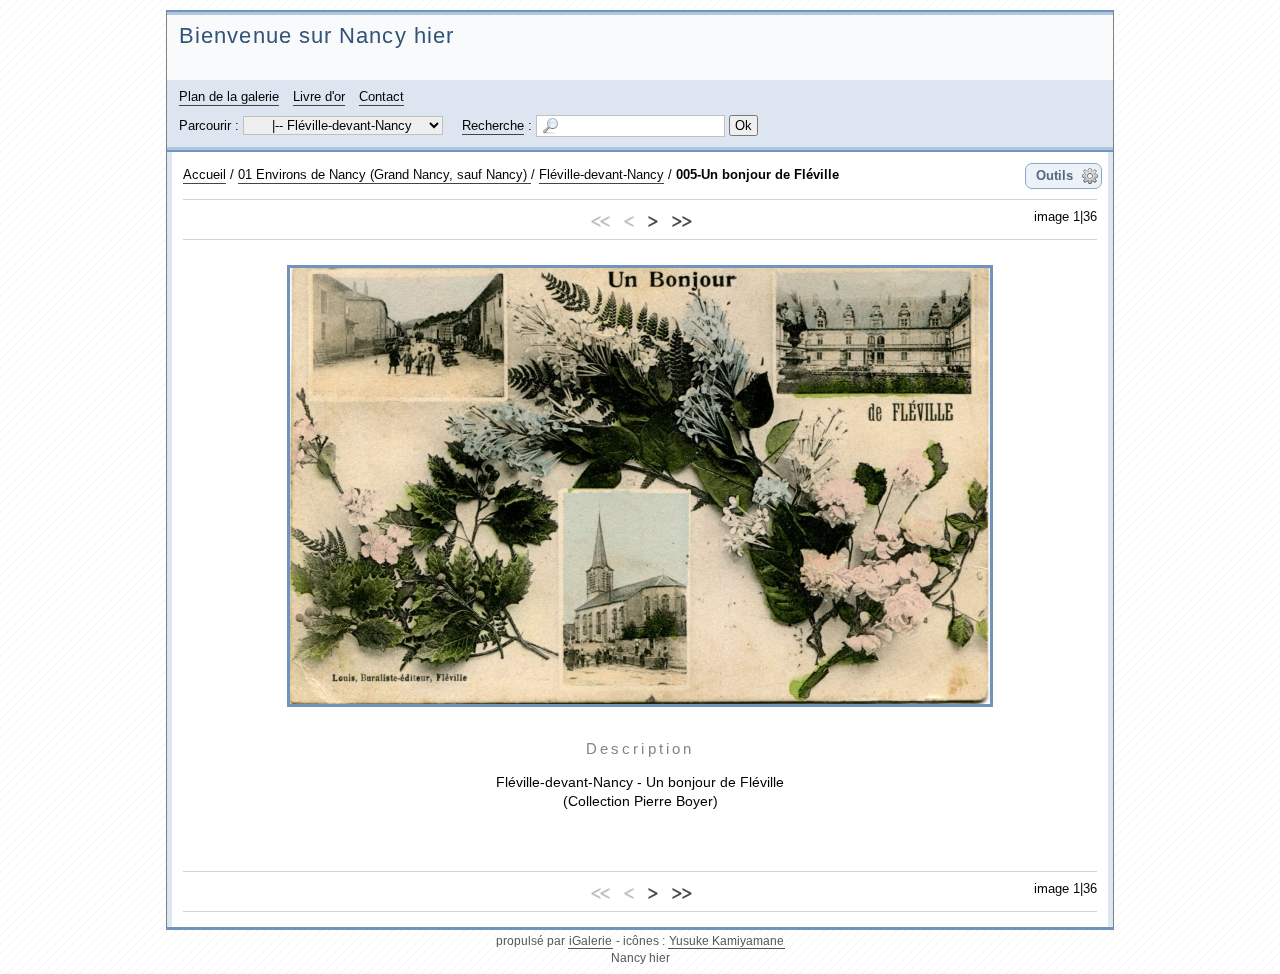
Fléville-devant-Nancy (601, 174)
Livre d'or (319, 96)
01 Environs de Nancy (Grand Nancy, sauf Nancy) (384, 174)
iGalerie (590, 941)
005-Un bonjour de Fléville (757, 174)
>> (681, 218)
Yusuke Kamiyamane (726, 941)
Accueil (204, 174)
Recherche (493, 125)
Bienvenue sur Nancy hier (316, 35)
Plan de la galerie (229, 96)
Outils (1054, 175)
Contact (381, 96)
